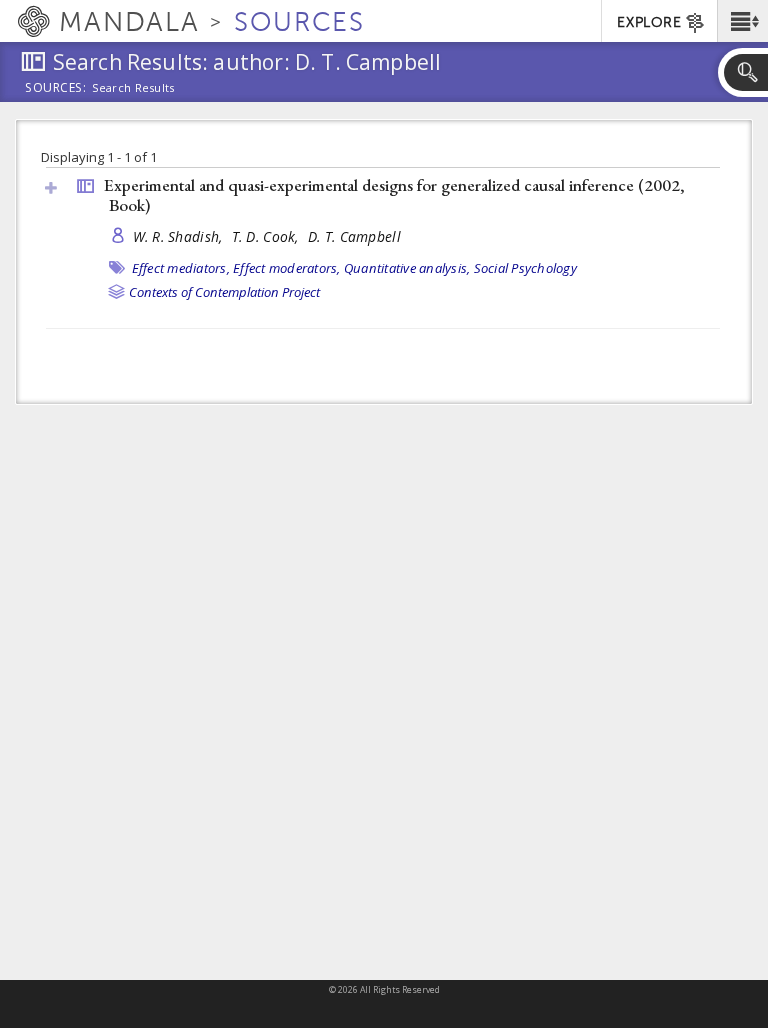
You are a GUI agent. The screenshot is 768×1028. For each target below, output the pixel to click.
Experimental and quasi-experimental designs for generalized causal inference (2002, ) (394, 195)
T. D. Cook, (267, 236)
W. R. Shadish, (180, 236)
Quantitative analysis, (407, 268)
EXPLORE (649, 22)
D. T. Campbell (354, 236)
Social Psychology (525, 268)
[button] (742, 21)
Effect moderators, (287, 268)
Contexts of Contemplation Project (224, 292)
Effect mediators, (181, 268)
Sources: (56, 89)
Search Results (133, 88)
